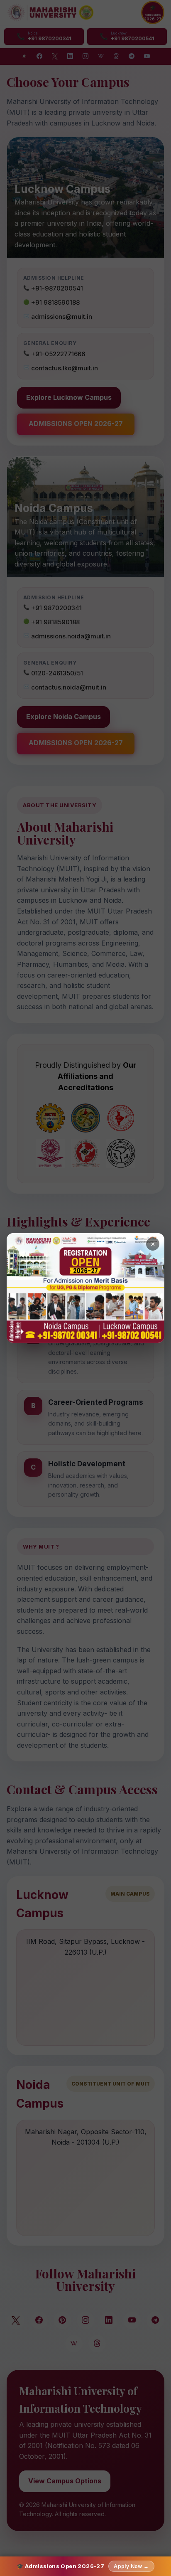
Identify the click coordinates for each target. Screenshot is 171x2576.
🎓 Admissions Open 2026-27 (83, 2566)
